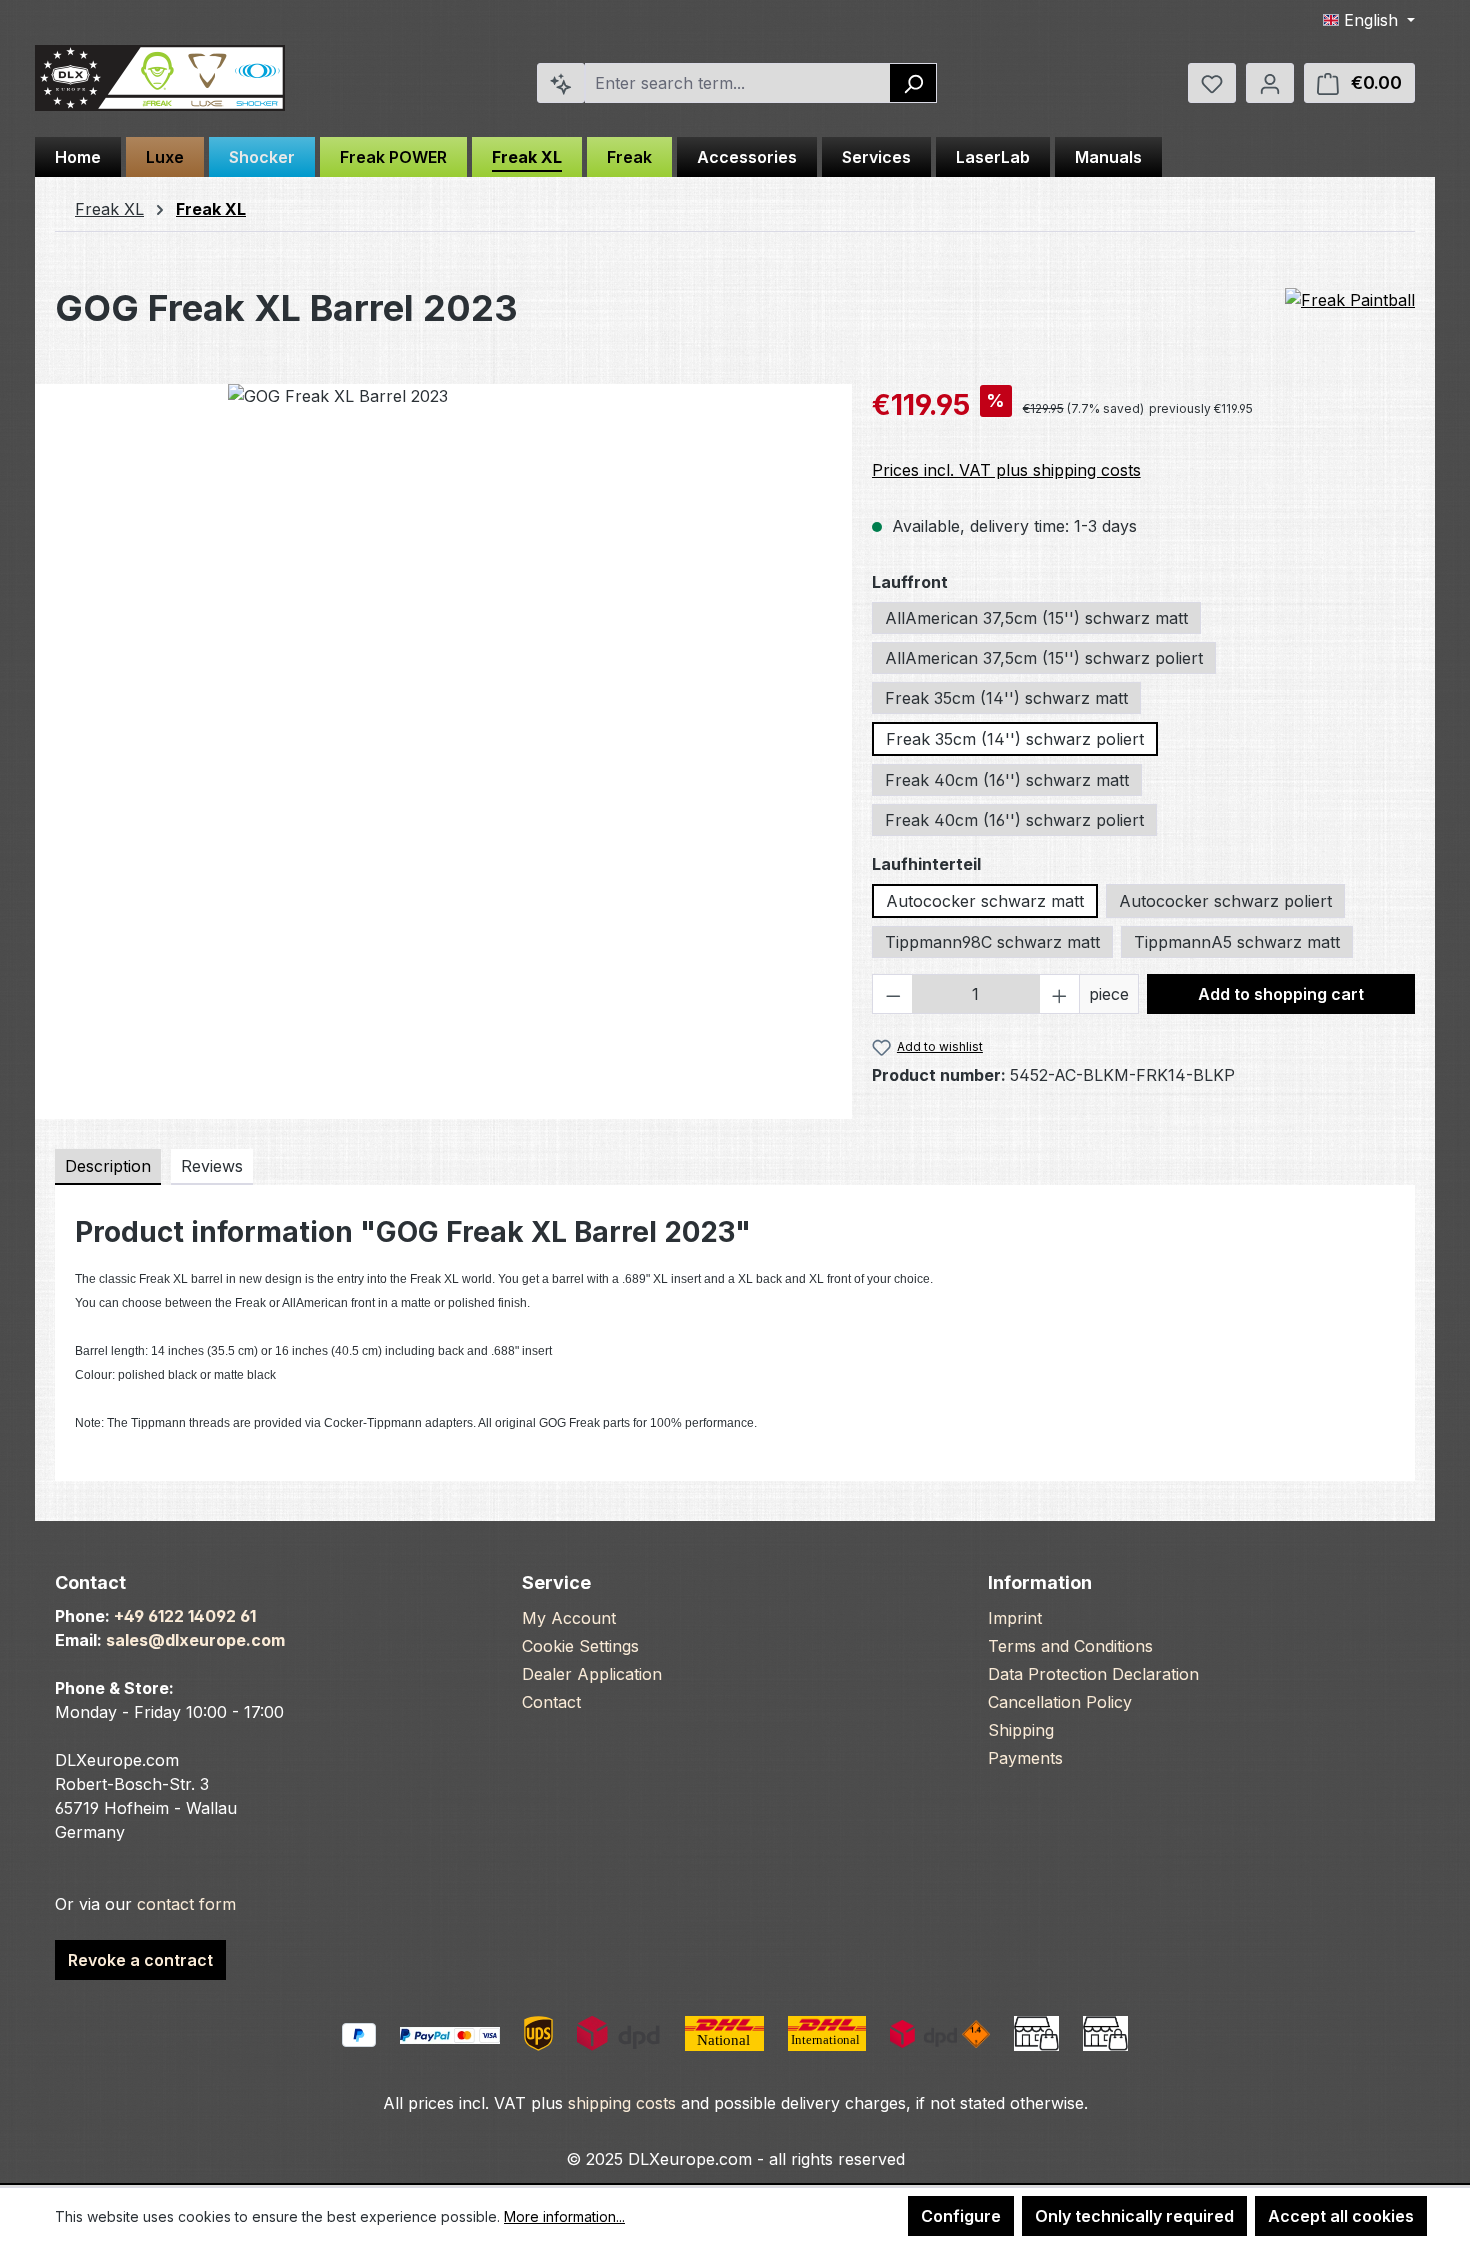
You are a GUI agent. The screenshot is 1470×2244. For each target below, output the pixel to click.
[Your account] (1270, 83)
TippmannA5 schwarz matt (1237, 942)
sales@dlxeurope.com (195, 1640)
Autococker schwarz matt (985, 901)
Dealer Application (592, 1674)
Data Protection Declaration (1093, 1674)
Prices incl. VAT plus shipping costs (1006, 470)
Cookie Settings (580, 1646)
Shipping (1021, 1730)
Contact (551, 1702)
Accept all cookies (1341, 2216)
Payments (1025, 1758)
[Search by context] (561, 83)
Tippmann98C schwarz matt (992, 942)
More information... (564, 2216)
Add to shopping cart (1281, 994)
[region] (443, 599)
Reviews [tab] (212, 1166)
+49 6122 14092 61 (185, 1616)
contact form (186, 1904)
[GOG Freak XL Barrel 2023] (443, 599)
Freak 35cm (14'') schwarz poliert (1015, 739)
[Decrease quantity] (893, 994)
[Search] (913, 83)
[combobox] (738, 83)
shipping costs (622, 2103)
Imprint (1015, 1618)
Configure (961, 2216)
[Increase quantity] (1060, 994)
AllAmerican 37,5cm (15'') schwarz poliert (1044, 658)
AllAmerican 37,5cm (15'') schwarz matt (1036, 618)
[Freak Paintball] (1350, 301)
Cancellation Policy (1060, 1702)
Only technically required (1134, 2216)
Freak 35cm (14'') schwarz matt (1006, 698)
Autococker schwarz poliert (1225, 901)
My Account (569, 1618)
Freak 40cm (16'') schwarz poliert (1014, 820)
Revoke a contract (140, 1960)
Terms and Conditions (1070, 1646)
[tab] (108, 1167)
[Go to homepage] (160, 78)
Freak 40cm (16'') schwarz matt (1007, 780)
